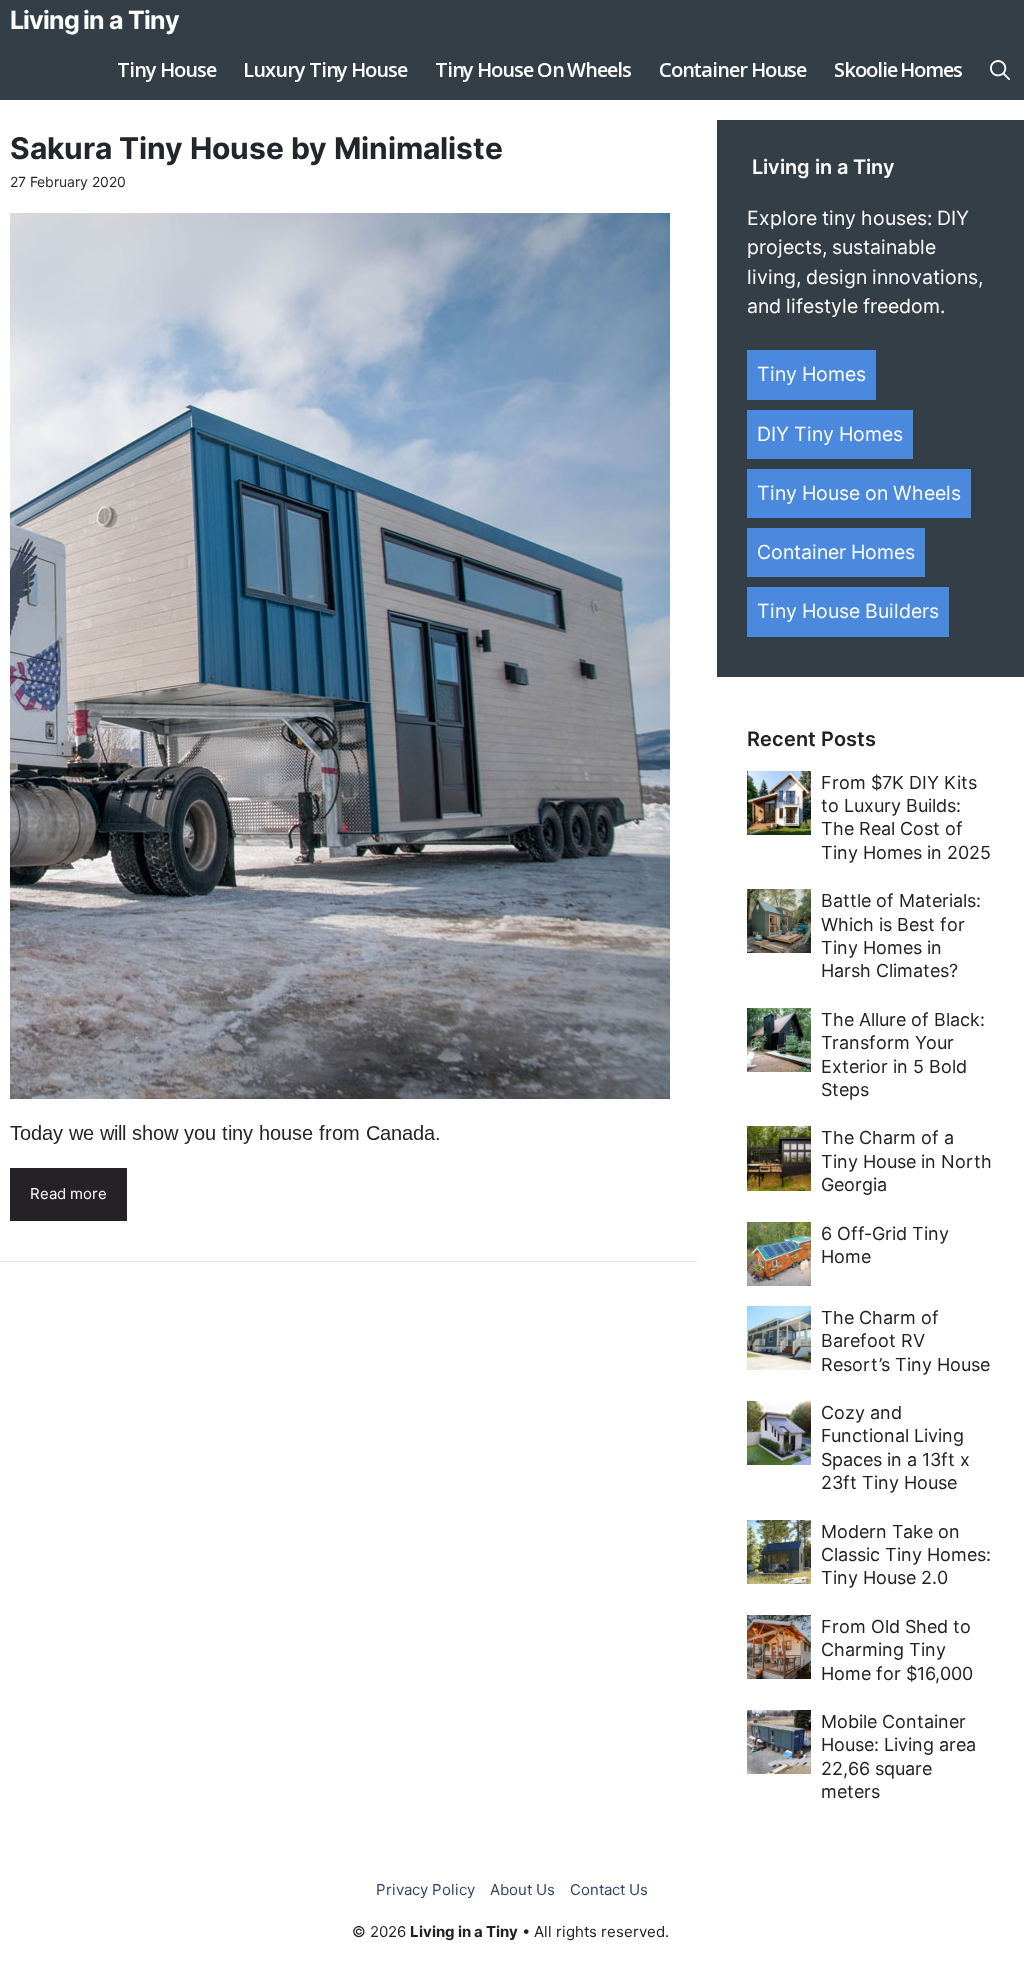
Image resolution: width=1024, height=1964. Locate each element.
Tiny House (166, 69)
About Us (522, 1889)
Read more (68, 1193)
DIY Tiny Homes (830, 434)
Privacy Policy (425, 1889)
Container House (733, 69)
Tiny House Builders (848, 611)
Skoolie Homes (898, 69)
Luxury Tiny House (324, 69)
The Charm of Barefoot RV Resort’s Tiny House (905, 1341)
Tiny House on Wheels (859, 493)
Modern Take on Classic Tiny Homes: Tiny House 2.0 (906, 1555)
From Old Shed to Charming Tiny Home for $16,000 (897, 1650)
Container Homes (836, 552)
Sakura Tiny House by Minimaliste (256, 148)
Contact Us (609, 1889)
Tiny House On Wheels (533, 69)
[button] (1000, 70)
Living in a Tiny (94, 20)
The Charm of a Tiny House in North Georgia (906, 1161)
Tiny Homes (811, 374)
